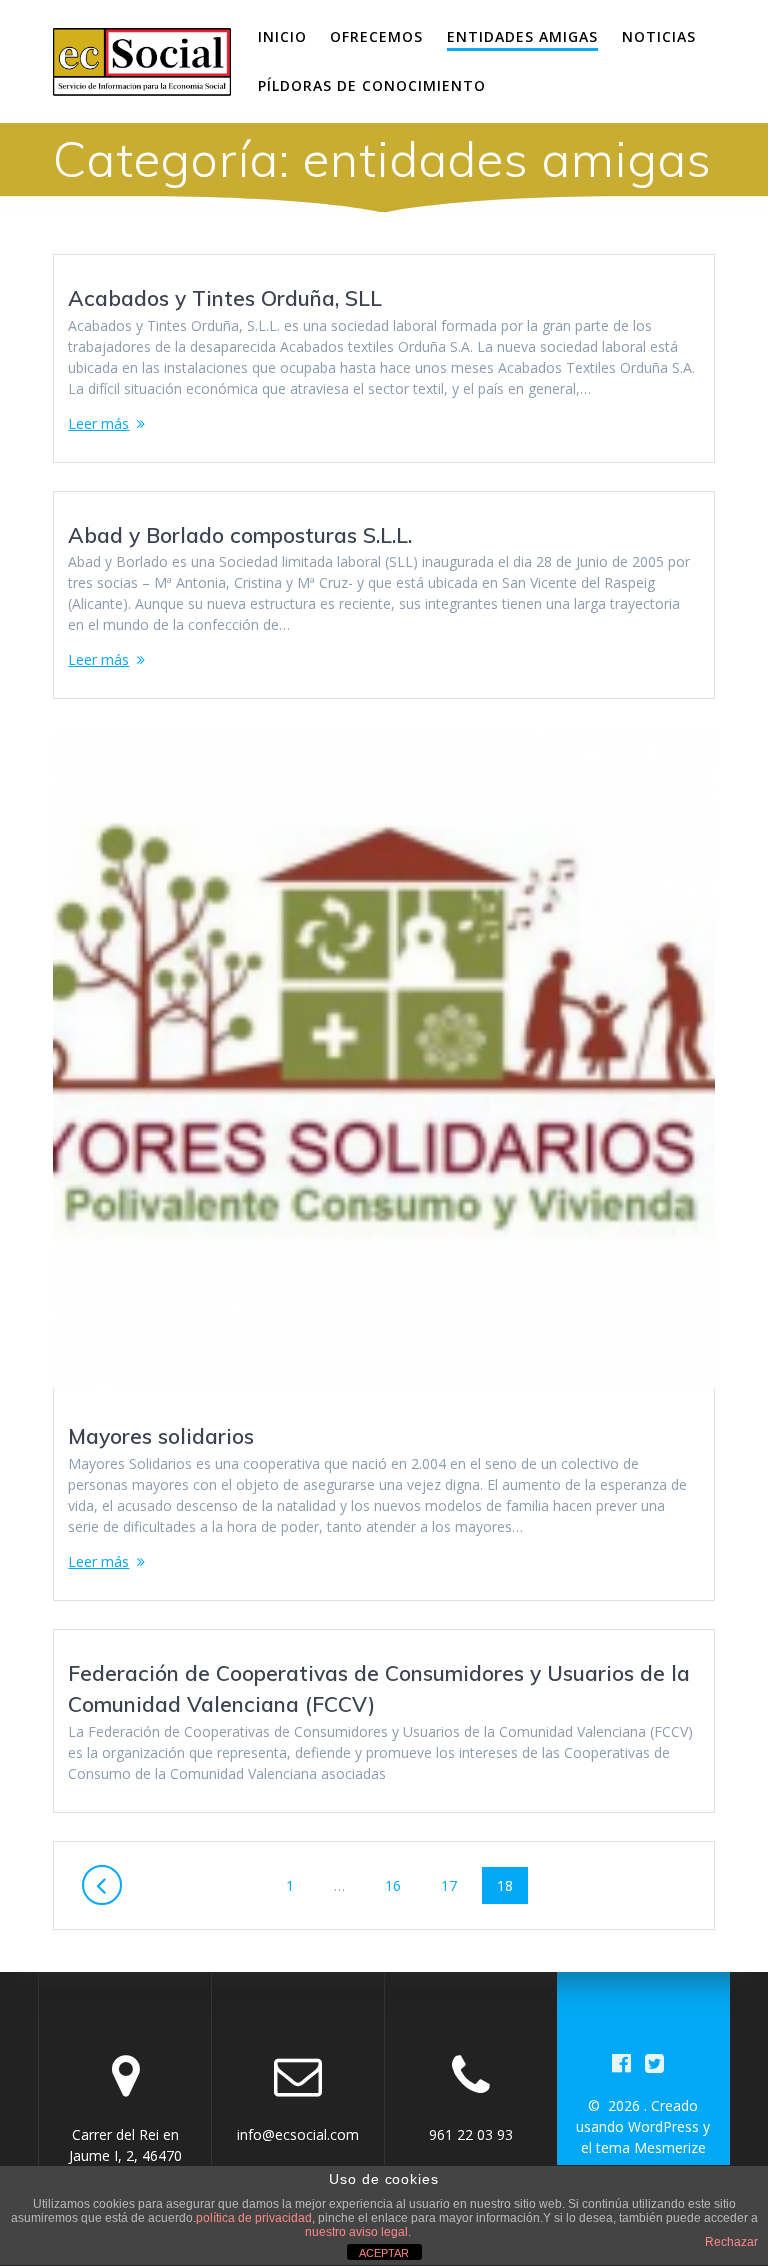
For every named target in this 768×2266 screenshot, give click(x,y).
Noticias (659, 36)
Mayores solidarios (161, 1436)
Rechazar (731, 2242)
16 (400, 1885)
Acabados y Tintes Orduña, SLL (225, 298)
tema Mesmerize (651, 2147)
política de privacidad (254, 2218)
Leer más (98, 423)
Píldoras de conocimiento (372, 85)
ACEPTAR (384, 2253)
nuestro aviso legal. (358, 2232)
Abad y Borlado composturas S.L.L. (240, 535)
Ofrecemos (376, 36)
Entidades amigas (522, 36)
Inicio (282, 36)
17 (456, 1885)
